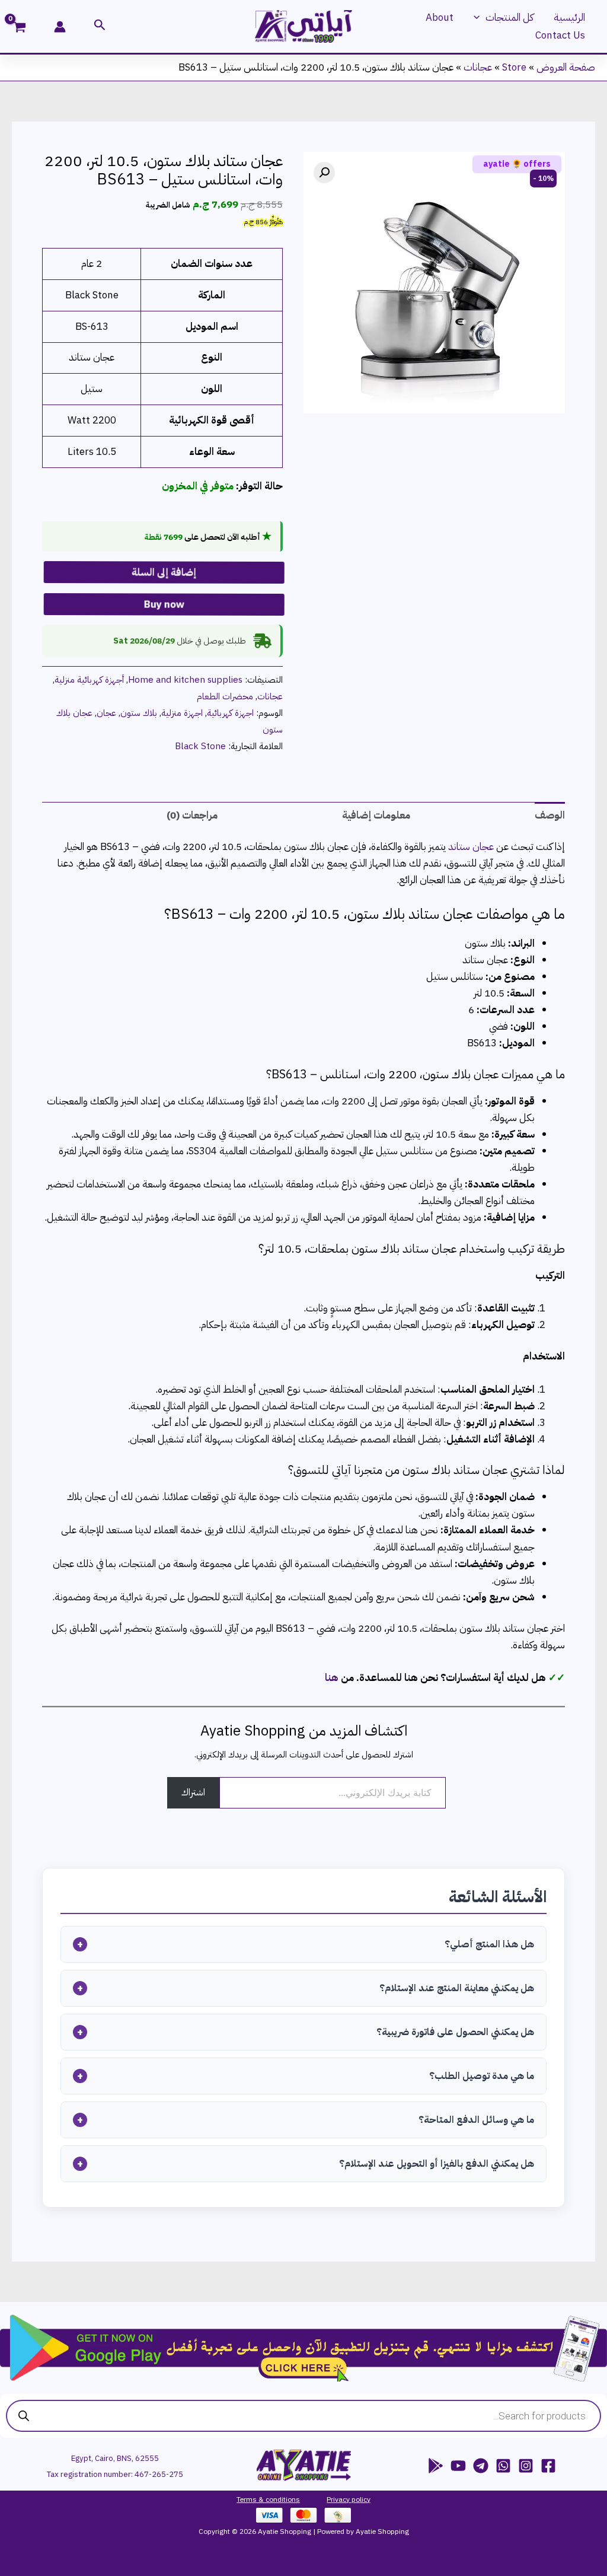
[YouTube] (458, 2466)
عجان (106, 713)
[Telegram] (481, 2466)
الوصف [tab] (550, 815)
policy (360, 2499)
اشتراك (193, 1792)
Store (514, 67)
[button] (480, 18)
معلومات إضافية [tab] (376, 815)
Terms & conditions (268, 2499)
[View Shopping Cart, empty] (27, 28)
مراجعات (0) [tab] (192, 815)
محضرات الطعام (225, 696)
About (440, 17)
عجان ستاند (471, 847)
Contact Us (560, 35)
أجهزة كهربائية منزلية (89, 679)
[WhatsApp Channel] (503, 2466)
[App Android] (436, 2466)
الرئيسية (569, 17)
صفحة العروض (566, 67)
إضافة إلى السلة (161, 571)
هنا (332, 1678)
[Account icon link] (60, 27)
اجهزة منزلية (182, 713)
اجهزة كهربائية (230, 713)
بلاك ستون (139, 713)
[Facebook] (548, 2466)
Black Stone (200, 746)
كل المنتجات (509, 17)
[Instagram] (526, 2466)
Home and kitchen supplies (185, 679)
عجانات (478, 67)
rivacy (340, 2499)
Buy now (161, 603)
